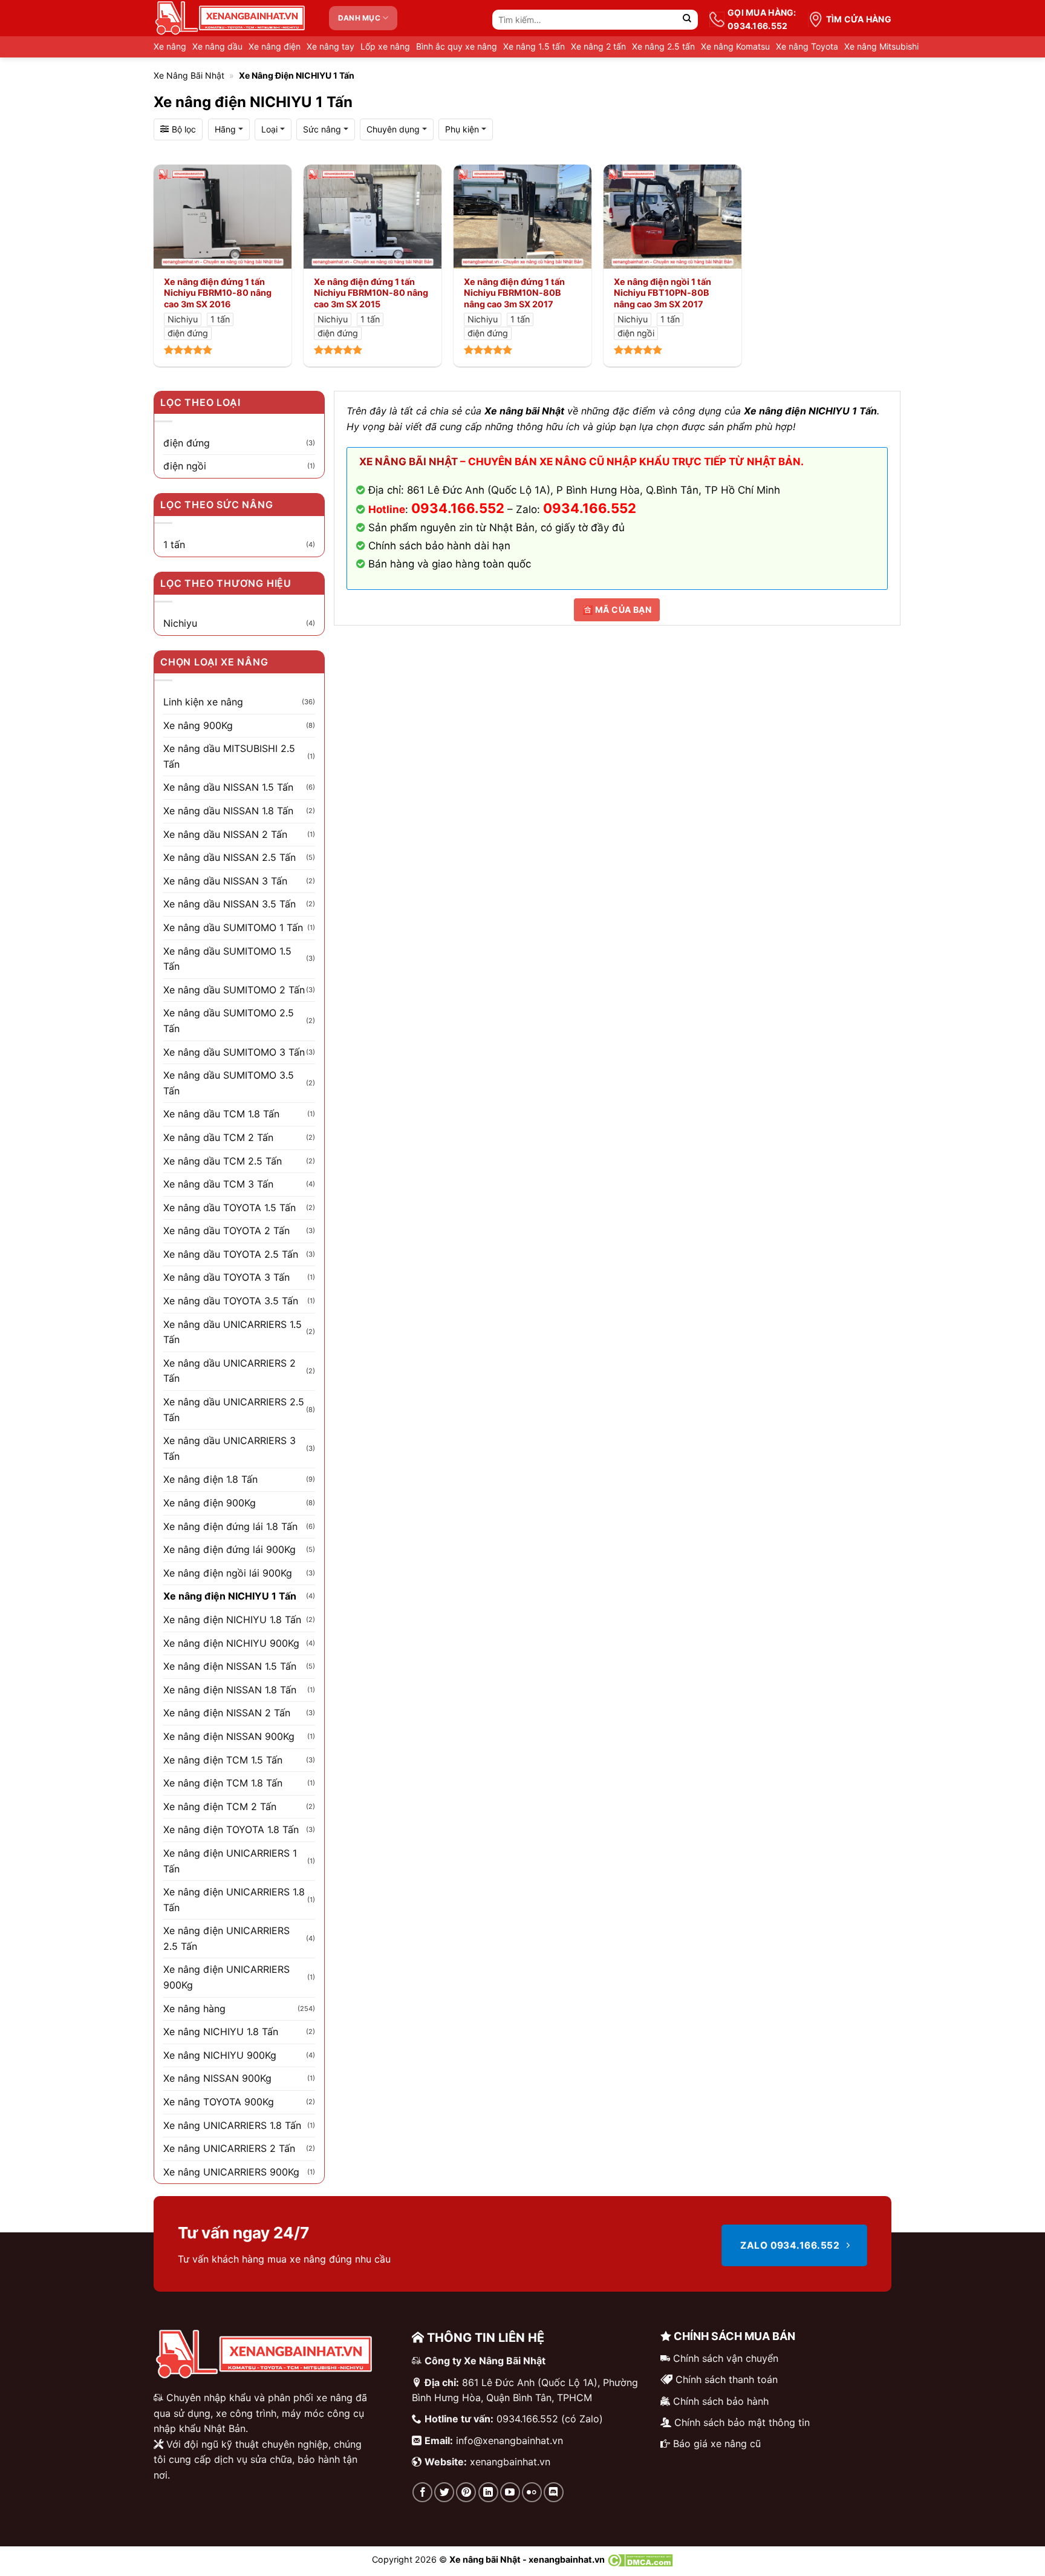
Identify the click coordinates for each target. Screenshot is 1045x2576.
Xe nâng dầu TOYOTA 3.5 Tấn (231, 1301)
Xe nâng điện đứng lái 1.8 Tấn (230, 1526)
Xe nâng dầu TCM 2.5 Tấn (223, 1161)
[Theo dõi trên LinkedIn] (488, 2492)
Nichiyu (180, 623)
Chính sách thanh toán (727, 2379)
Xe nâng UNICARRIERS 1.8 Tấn (232, 2125)
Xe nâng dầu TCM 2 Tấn (218, 1137)
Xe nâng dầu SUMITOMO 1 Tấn (233, 927)
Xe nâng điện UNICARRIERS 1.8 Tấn (234, 1900)
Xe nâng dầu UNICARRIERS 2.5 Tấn (234, 1410)
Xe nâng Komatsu (735, 46)
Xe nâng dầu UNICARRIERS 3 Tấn (230, 1448)
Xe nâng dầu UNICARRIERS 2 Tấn (230, 1371)
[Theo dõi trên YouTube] (510, 2492)
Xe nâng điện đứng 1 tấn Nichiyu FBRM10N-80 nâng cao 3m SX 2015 (371, 293)
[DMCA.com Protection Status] (640, 2559)
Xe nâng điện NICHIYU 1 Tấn (230, 1596)
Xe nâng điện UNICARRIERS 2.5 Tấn (226, 1938)
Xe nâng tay (330, 46)
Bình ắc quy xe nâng (457, 46)
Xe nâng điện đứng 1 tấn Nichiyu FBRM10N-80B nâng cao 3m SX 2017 (514, 293)
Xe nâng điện (275, 46)
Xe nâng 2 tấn (598, 46)
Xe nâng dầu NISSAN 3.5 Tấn (230, 904)
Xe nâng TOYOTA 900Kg (219, 2102)
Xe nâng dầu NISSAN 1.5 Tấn (228, 787)
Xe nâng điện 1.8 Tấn (210, 1479)
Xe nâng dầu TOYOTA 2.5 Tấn (231, 1254)
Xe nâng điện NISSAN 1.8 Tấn (230, 1690)
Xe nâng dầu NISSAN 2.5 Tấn (230, 857)
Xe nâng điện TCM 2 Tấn (220, 1806)
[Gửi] (687, 20)
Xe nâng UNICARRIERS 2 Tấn (229, 2148)
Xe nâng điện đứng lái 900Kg (230, 1549)
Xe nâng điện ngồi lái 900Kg (228, 1573)
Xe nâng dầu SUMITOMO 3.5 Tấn (229, 1083)
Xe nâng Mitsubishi (881, 46)
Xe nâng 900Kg (198, 725)
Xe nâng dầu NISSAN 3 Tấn (225, 881)
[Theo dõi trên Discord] (554, 2492)
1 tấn (174, 544)
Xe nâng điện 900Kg (210, 1503)
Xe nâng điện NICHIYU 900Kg (231, 1643)
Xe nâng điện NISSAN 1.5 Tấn (230, 1666)
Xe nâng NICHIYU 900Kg (220, 2055)
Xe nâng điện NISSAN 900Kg (229, 1736)
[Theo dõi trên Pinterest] (466, 2492)
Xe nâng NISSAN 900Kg (217, 2078)
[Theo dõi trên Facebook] (422, 2492)
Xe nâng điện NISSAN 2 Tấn (227, 1713)
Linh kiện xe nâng (203, 702)
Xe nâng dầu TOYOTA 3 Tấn (226, 1277)
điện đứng (187, 443)
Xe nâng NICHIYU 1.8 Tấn (221, 2032)
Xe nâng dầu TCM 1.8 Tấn (221, 1114)
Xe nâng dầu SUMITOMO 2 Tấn (234, 990)
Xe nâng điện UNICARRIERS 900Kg (226, 1977)
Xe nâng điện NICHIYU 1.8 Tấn (232, 1620)
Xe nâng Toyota (807, 46)
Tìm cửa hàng (859, 19)
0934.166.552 (590, 508)
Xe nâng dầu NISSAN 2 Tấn (225, 834)
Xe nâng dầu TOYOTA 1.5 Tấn (230, 1208)
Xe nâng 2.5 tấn (663, 46)
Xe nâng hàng (194, 2009)
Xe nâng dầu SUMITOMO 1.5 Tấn (227, 959)
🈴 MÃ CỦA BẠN (617, 610)
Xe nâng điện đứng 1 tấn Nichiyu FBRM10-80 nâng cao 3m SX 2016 (218, 293)
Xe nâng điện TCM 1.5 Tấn (223, 1760)
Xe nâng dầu (217, 46)
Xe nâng (170, 46)
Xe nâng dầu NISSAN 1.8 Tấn (228, 811)
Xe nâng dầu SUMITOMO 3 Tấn (234, 1052)
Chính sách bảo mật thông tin (742, 2422)
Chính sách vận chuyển (726, 2358)
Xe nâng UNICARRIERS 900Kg (231, 2172)
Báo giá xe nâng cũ (717, 2444)
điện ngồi (185, 466)
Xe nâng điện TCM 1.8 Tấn (223, 1783)
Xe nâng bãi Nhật (189, 75)
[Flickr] (532, 2492)
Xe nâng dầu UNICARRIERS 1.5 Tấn (233, 1332)
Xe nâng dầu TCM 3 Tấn (218, 1184)
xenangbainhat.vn (510, 2462)
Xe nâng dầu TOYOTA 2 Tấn (226, 1231)
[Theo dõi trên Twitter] (444, 2492)
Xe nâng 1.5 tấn (534, 46)
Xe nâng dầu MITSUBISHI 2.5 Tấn (229, 756)
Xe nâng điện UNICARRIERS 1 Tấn (230, 1861)
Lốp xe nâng (385, 46)
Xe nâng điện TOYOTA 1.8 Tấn (231, 1829)
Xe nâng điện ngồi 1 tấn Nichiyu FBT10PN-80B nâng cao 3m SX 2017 (662, 293)
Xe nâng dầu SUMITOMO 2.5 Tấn (229, 1021)
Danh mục (359, 18)
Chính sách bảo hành (721, 2401)
